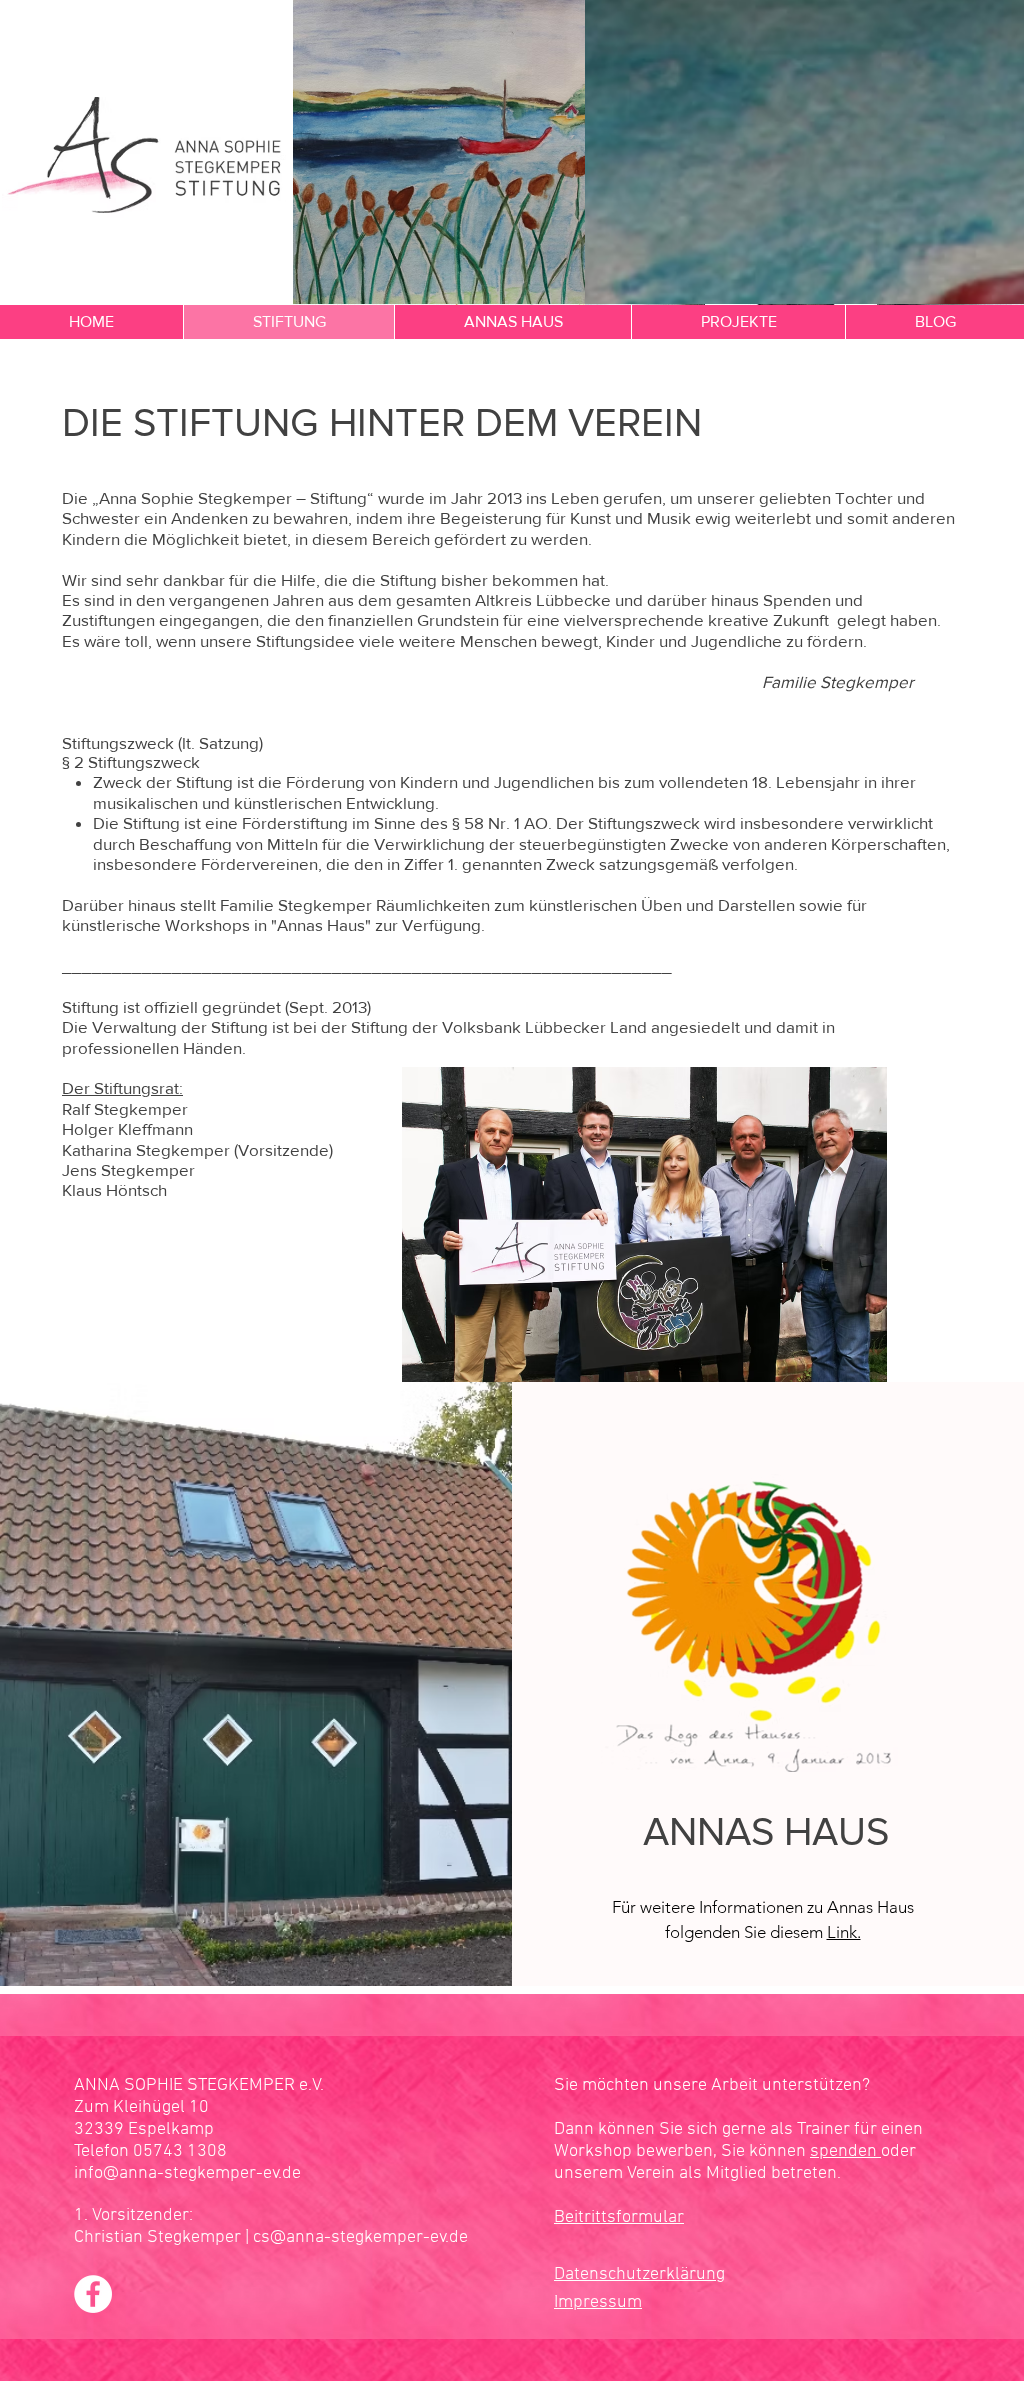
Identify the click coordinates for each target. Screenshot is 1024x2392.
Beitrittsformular (619, 2217)
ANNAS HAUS (766, 1831)
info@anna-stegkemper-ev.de (187, 2173)
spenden (845, 2151)
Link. (844, 1932)
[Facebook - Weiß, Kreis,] (93, 2294)
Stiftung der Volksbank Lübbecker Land (499, 1026)
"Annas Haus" (321, 924)
